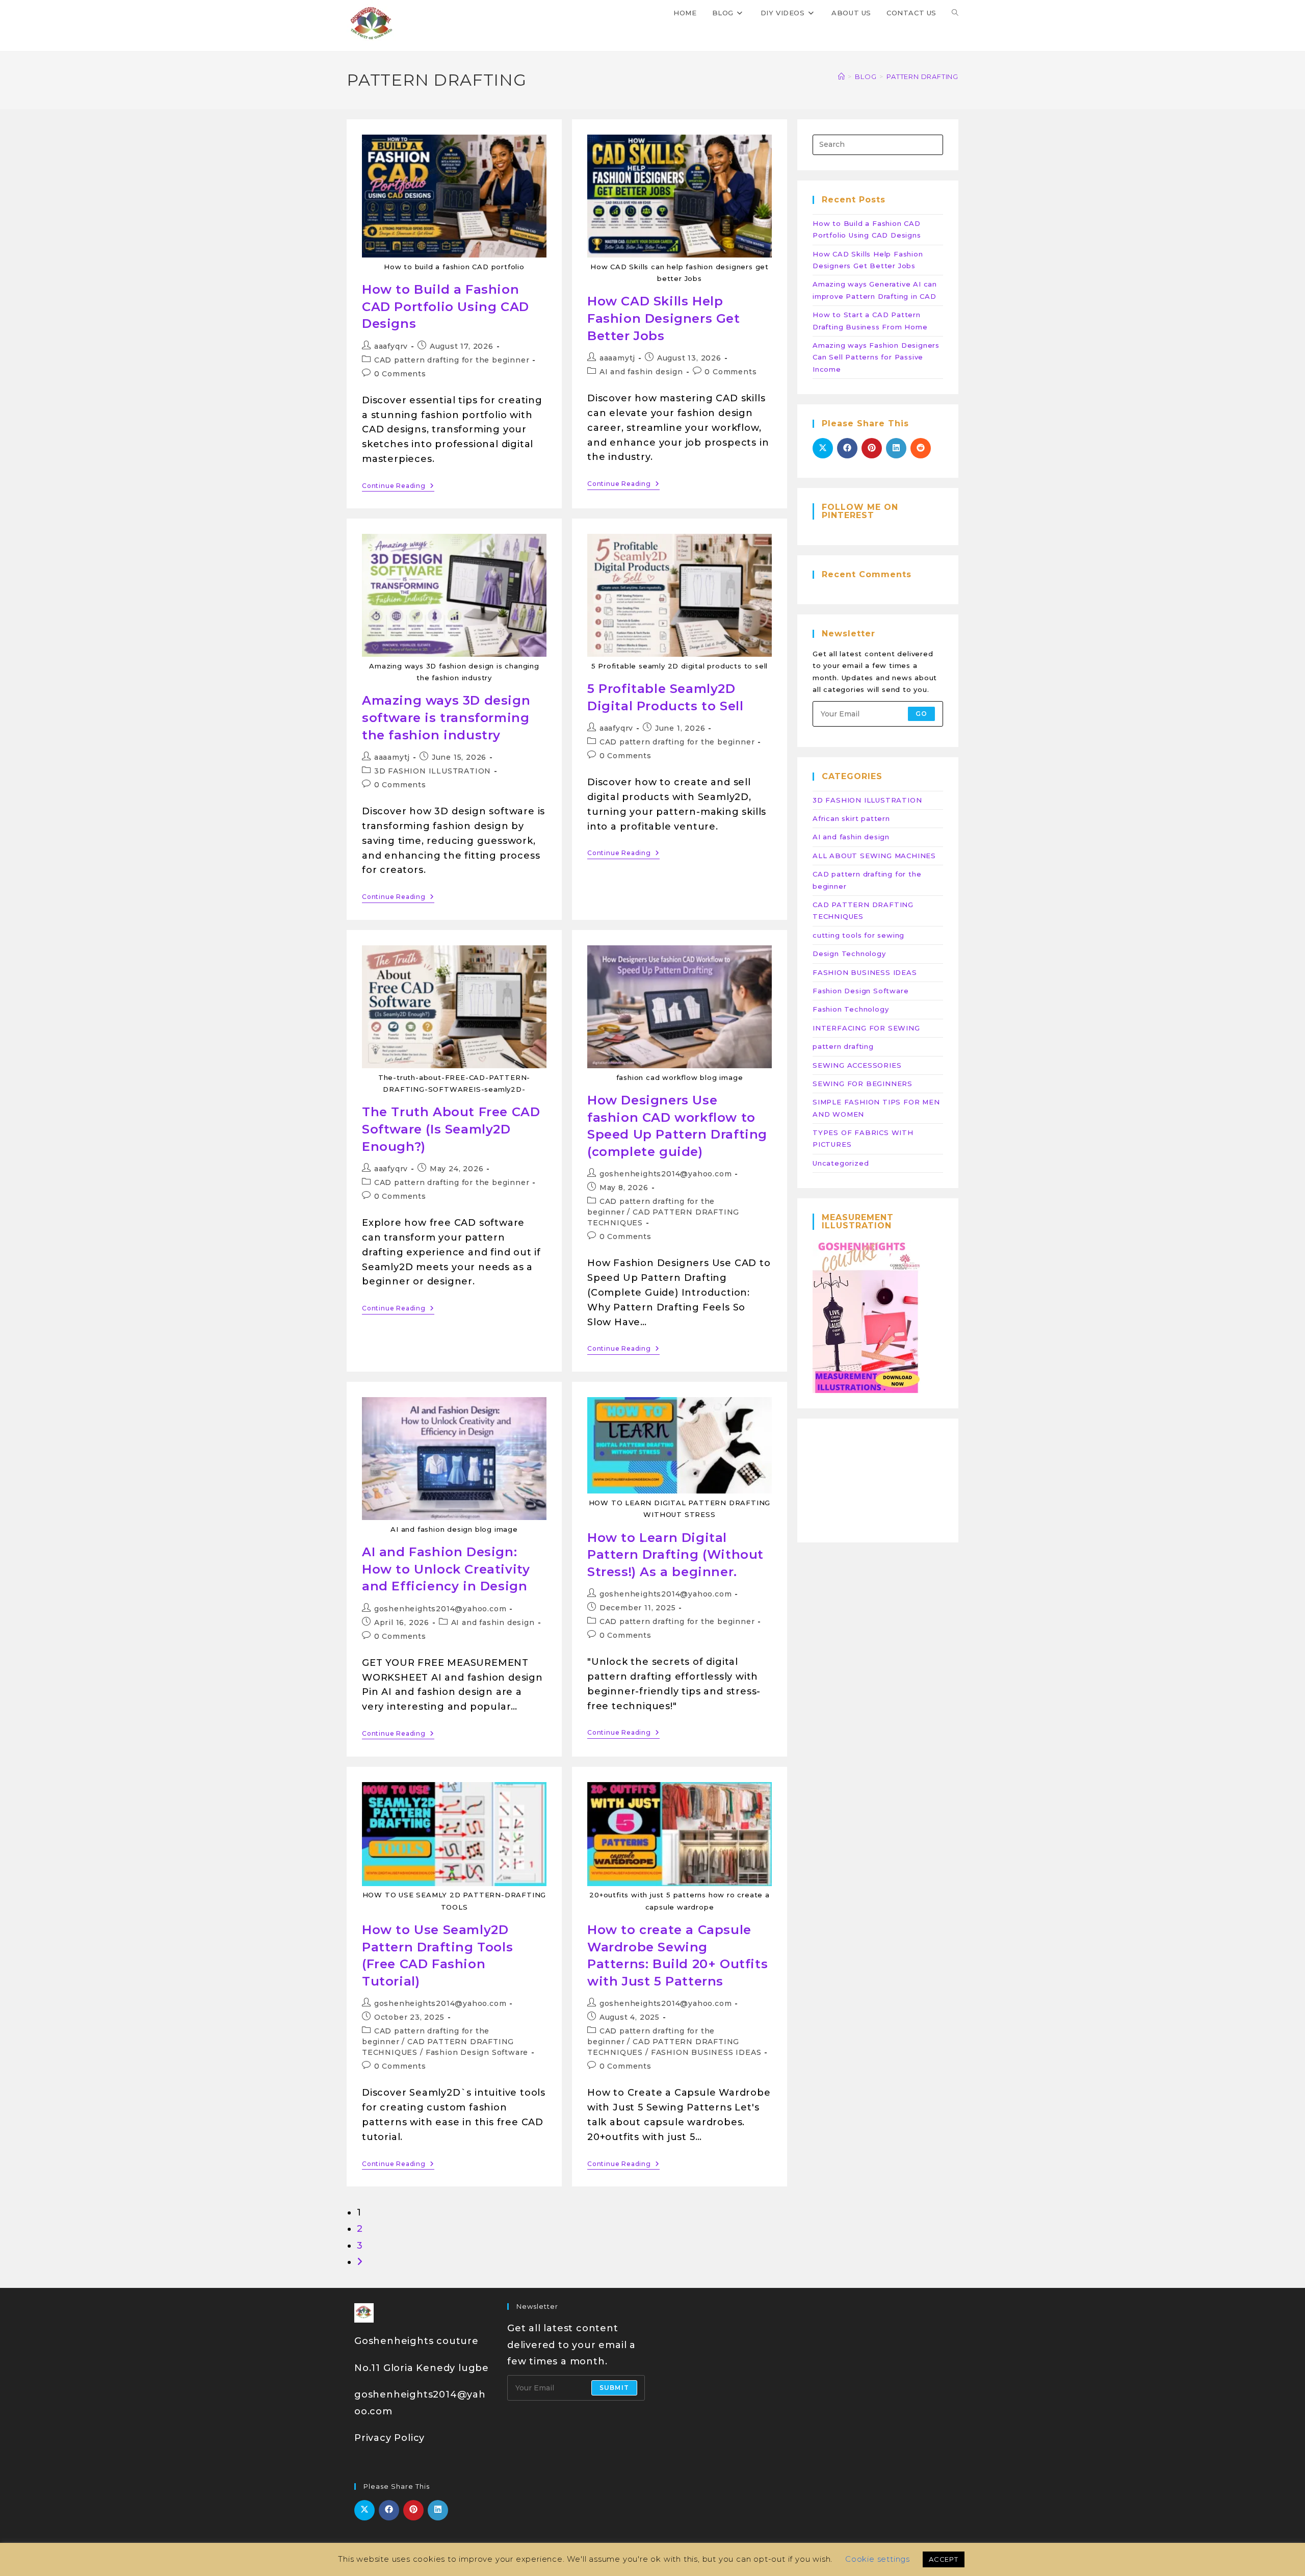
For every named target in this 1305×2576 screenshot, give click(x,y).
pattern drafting (843, 1046)
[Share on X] (823, 448)
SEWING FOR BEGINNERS (863, 1084)
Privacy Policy (389, 2438)
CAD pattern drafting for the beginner (452, 360)
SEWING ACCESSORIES (857, 1065)
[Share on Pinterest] (872, 448)
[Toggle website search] (955, 13)
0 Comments (400, 374)
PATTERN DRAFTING (922, 76)
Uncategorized (841, 1163)
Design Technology (849, 954)
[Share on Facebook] (847, 448)
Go (921, 714)
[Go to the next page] (360, 2262)
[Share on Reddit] (921, 448)
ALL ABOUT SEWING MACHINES (874, 856)
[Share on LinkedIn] (896, 448)
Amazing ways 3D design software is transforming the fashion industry (446, 717)
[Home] (842, 76)
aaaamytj (617, 358)
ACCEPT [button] (944, 2559)
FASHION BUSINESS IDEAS (706, 2052)
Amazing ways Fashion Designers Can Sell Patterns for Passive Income (876, 357)
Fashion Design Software (477, 2052)
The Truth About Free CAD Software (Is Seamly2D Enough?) (451, 1129)
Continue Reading (398, 486)
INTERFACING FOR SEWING (866, 1028)
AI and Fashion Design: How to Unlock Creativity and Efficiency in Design (446, 1569)
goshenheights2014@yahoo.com (666, 1174)
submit (614, 2388)
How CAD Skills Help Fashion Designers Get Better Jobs (664, 318)
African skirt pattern (851, 818)
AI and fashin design (641, 372)
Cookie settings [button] (878, 2559)
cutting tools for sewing (858, 935)
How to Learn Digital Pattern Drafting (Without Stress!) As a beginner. (675, 1555)
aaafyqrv (391, 346)
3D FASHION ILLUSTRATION (433, 771)
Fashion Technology (851, 1009)
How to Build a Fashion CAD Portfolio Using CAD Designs (446, 306)
